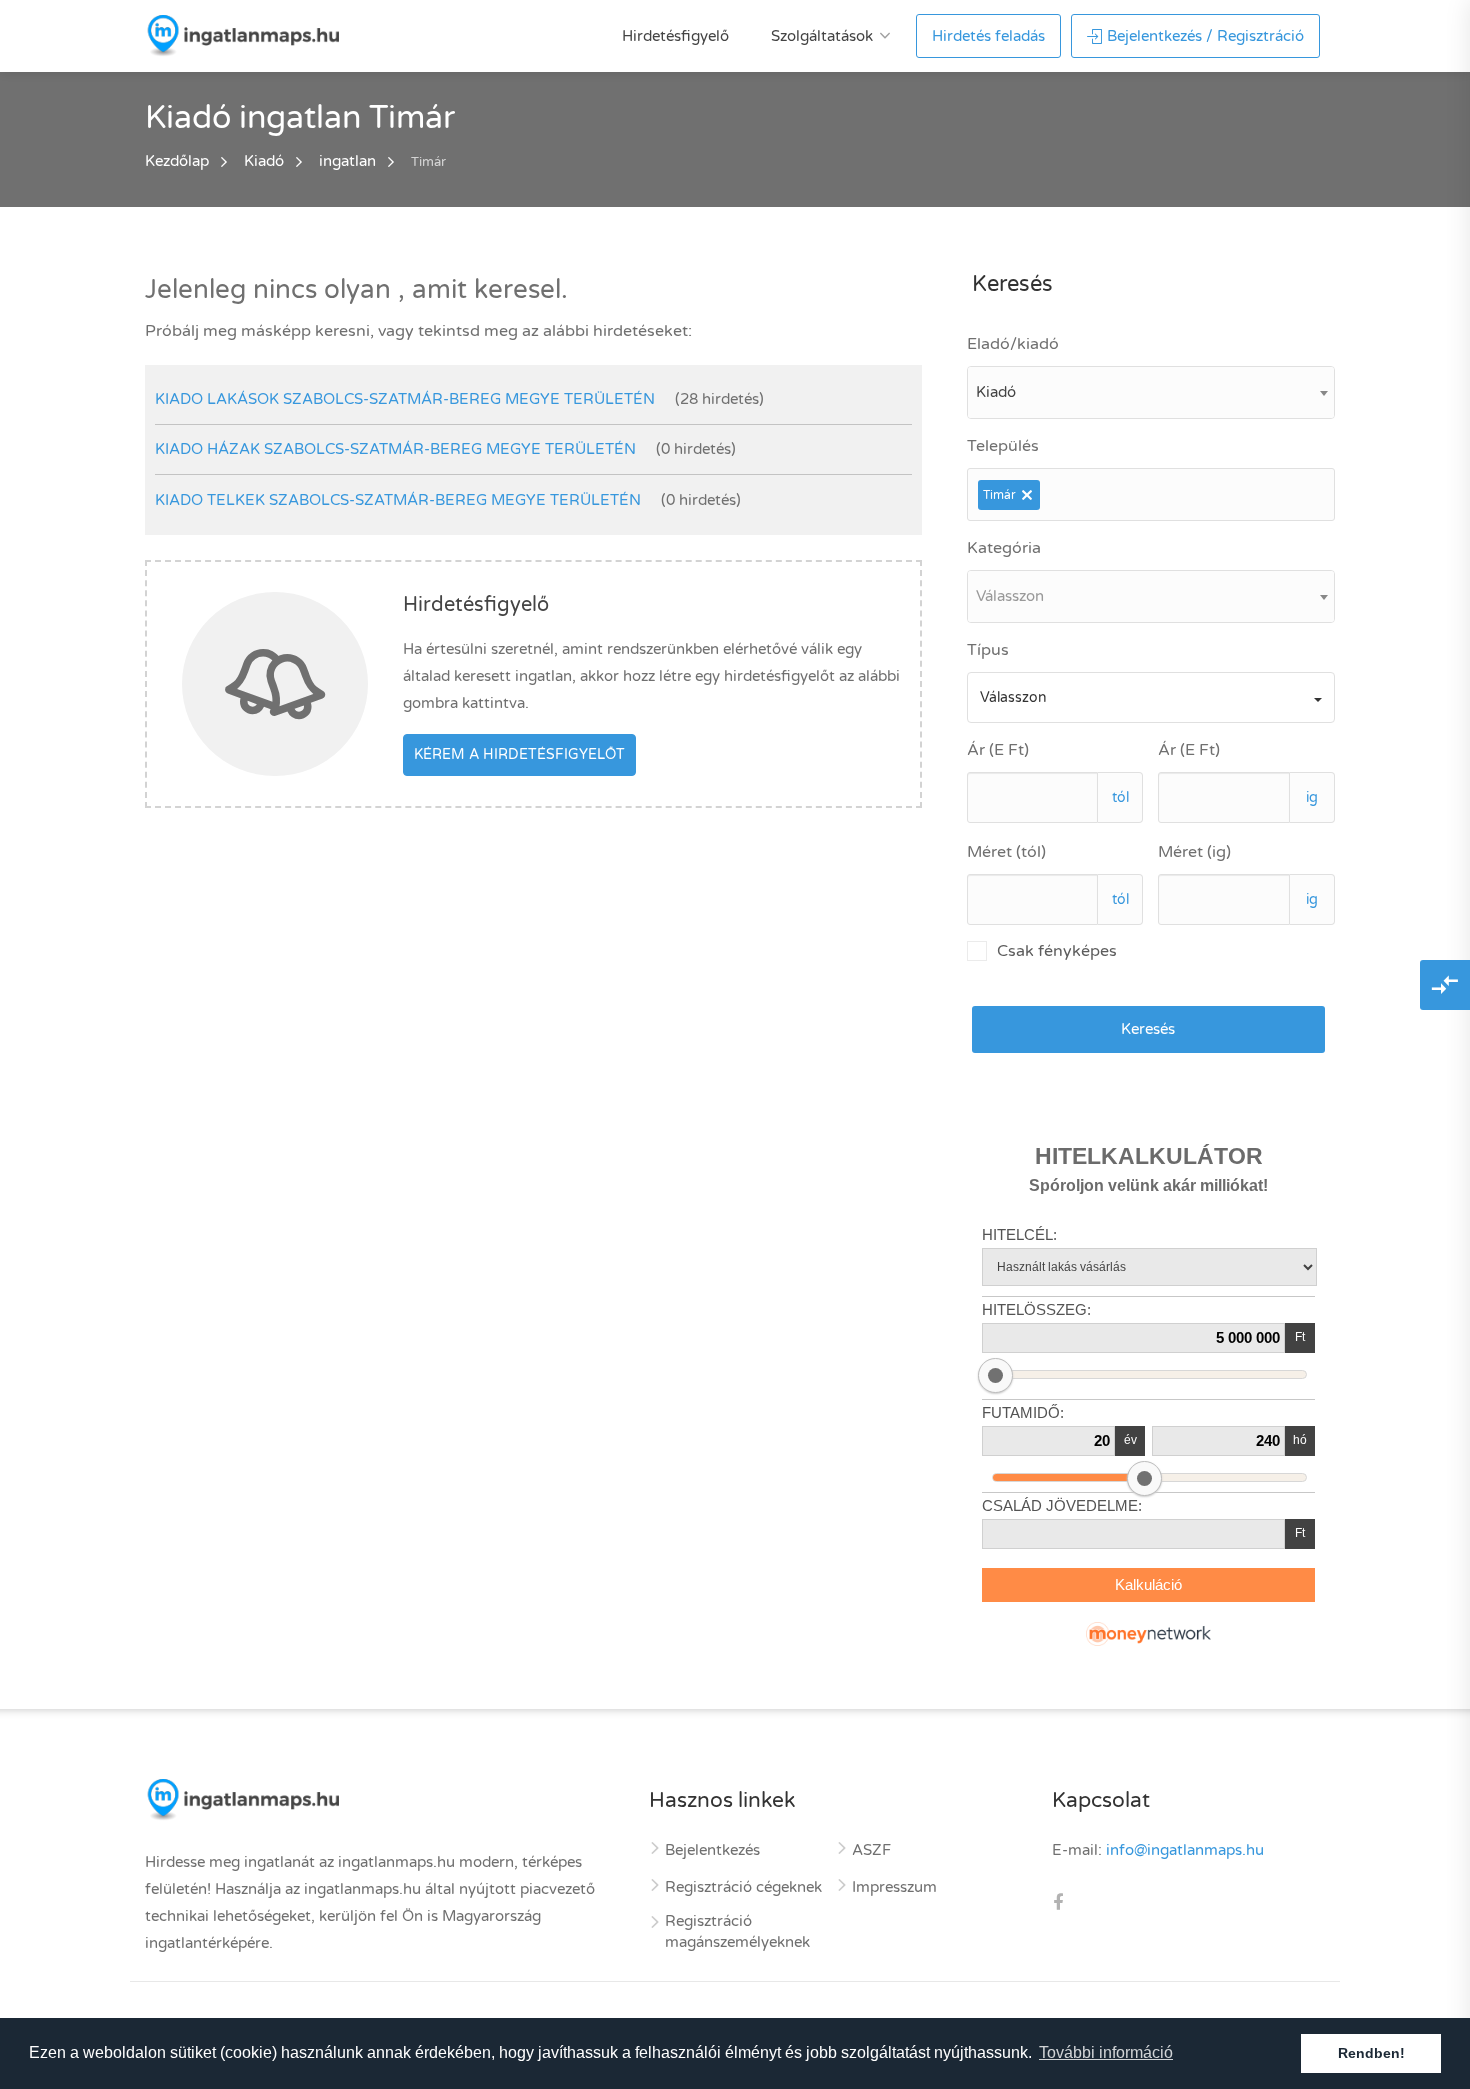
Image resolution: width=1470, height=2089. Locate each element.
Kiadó (264, 161)
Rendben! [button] (1371, 2053)
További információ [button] (1106, 2052)
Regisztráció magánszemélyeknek (737, 1931)
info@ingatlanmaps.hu (1185, 1850)
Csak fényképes (1057, 951)
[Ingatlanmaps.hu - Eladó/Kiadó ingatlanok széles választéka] (242, 35)
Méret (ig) (1194, 852)
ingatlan (347, 161)
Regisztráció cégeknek (743, 1887)
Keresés (1148, 1029)
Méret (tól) (1006, 852)
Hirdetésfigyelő (675, 36)
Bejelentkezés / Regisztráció (1205, 36)
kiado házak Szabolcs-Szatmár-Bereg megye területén (395, 449)
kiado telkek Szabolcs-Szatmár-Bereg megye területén (398, 500)
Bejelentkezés (712, 1850)
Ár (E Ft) (998, 750)
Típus (988, 650)
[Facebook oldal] (1058, 1904)
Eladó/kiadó (1013, 344)
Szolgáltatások (822, 36)
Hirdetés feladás (988, 36)
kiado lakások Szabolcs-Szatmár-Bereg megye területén (405, 399)
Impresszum (894, 1887)
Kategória (1004, 548)
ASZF (871, 1850)
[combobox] (1151, 392)
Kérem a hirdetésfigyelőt (519, 754)
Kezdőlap (177, 161)
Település (1003, 446)
